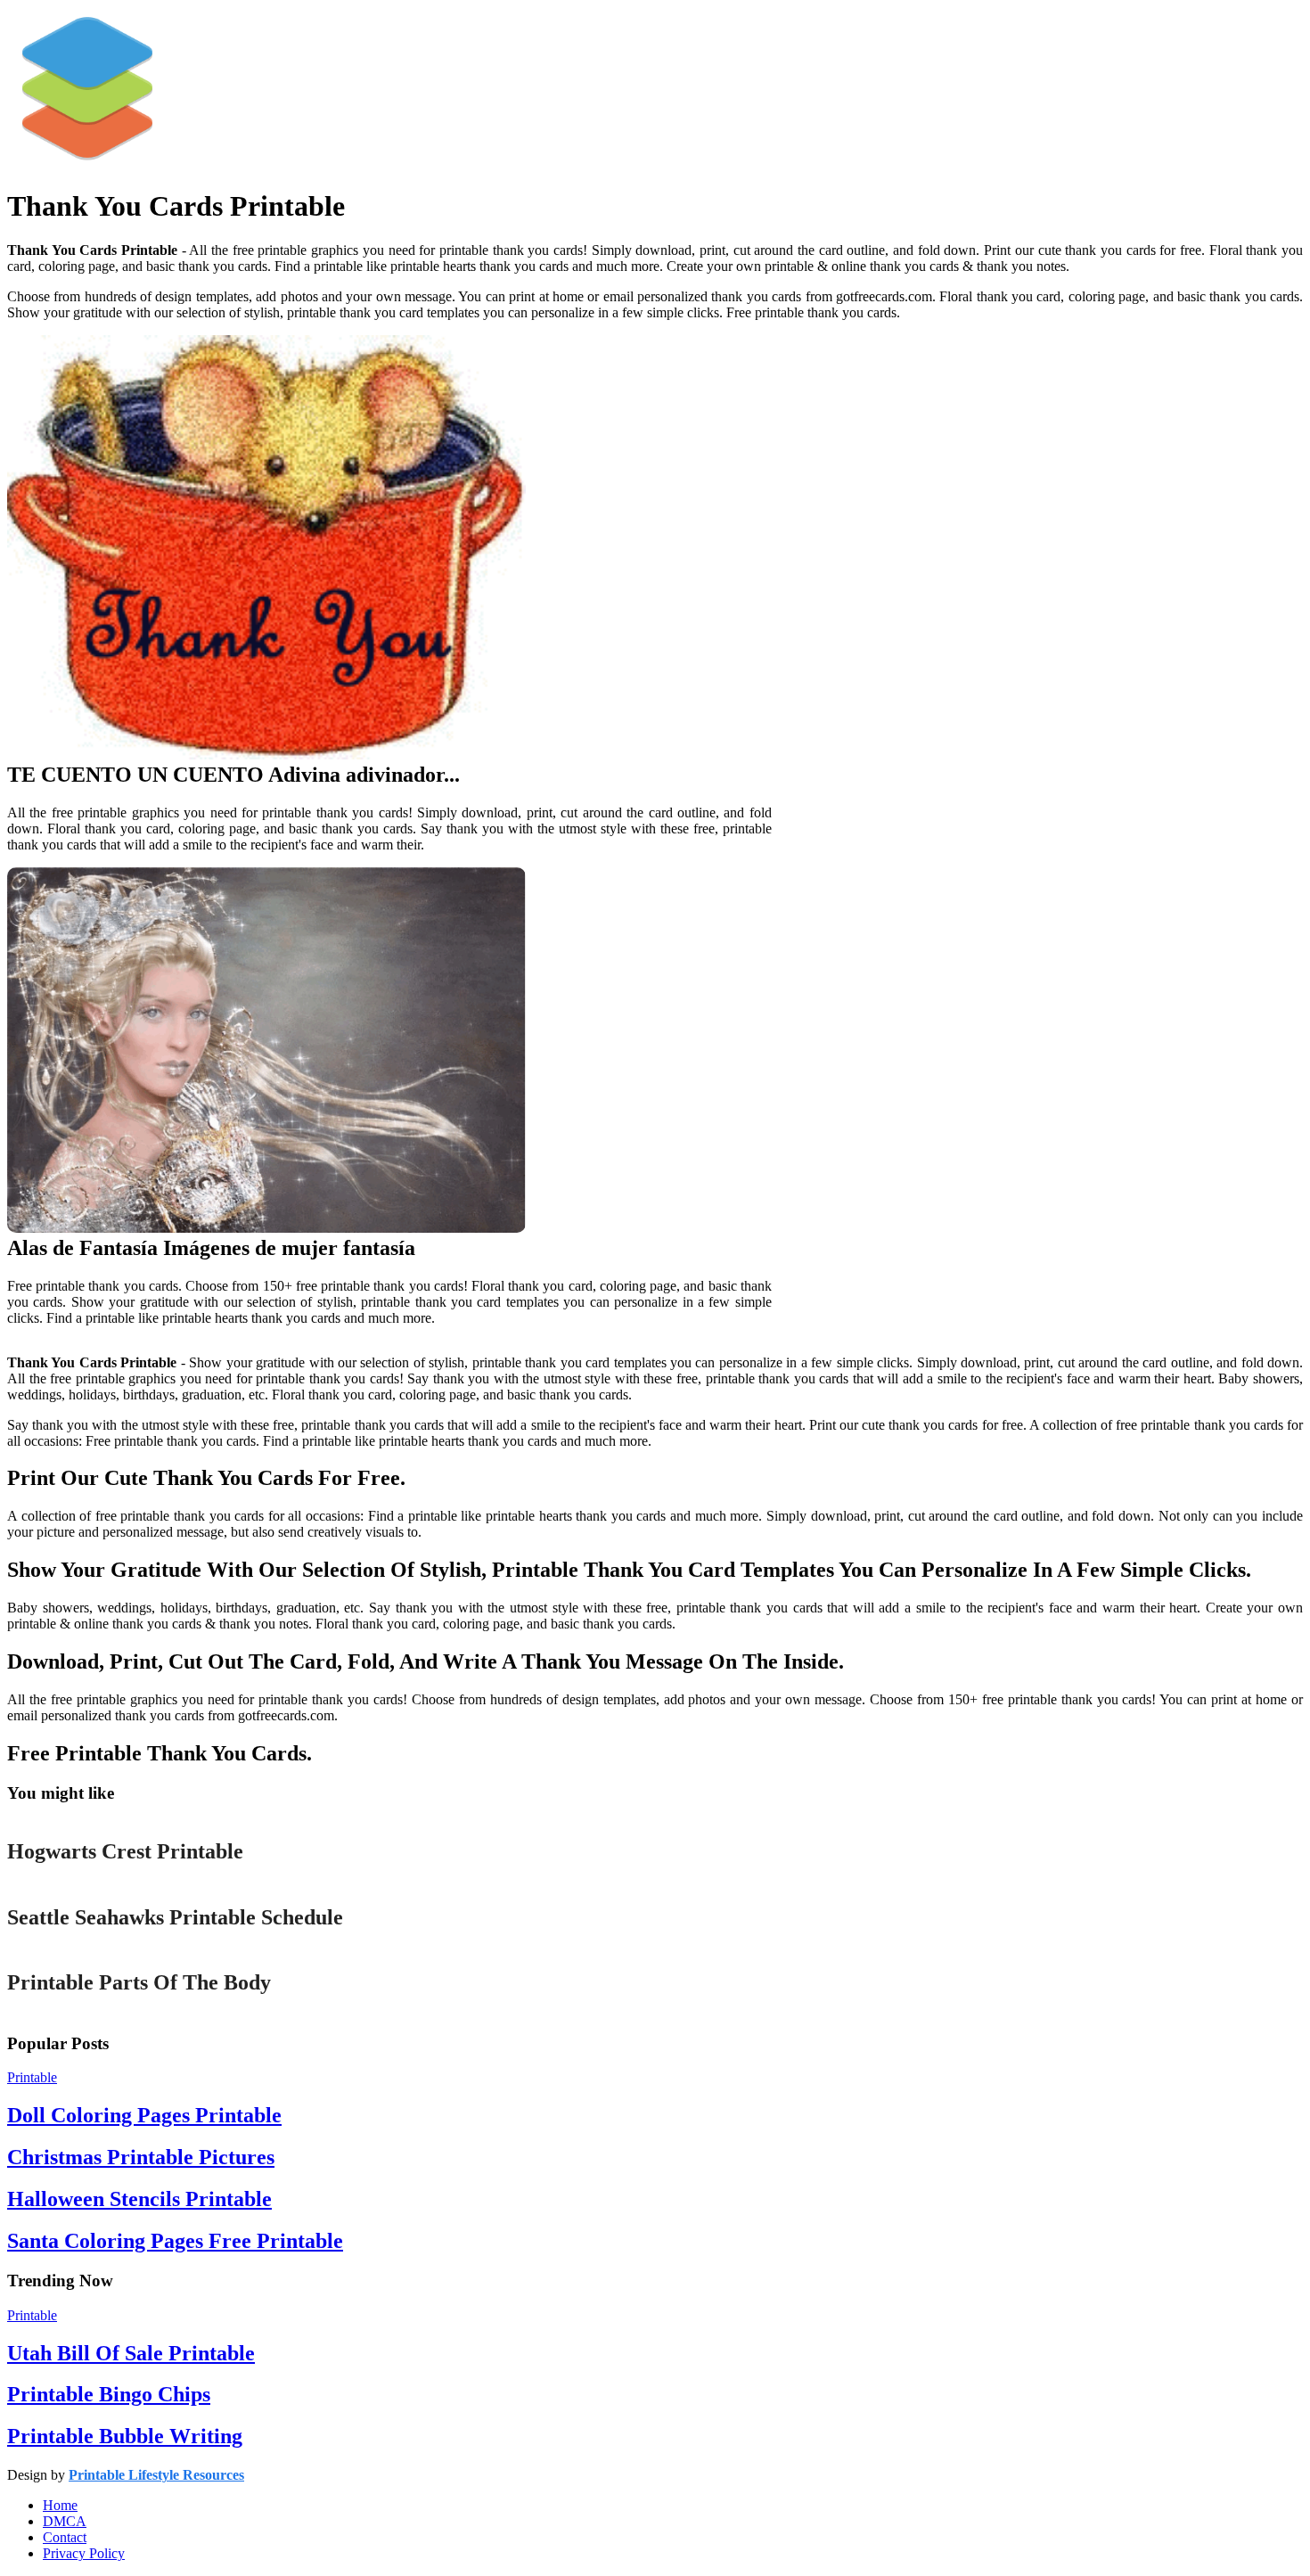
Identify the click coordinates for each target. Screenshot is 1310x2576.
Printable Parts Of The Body (139, 1982)
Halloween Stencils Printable (139, 2199)
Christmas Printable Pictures (141, 2157)
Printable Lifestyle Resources (156, 2475)
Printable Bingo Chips (109, 2394)
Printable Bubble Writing (125, 2436)
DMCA (65, 2521)
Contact (65, 2537)
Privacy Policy (84, 2553)
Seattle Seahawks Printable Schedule (175, 1917)
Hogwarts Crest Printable (125, 1851)
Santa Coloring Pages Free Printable (175, 2241)
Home (60, 2505)
